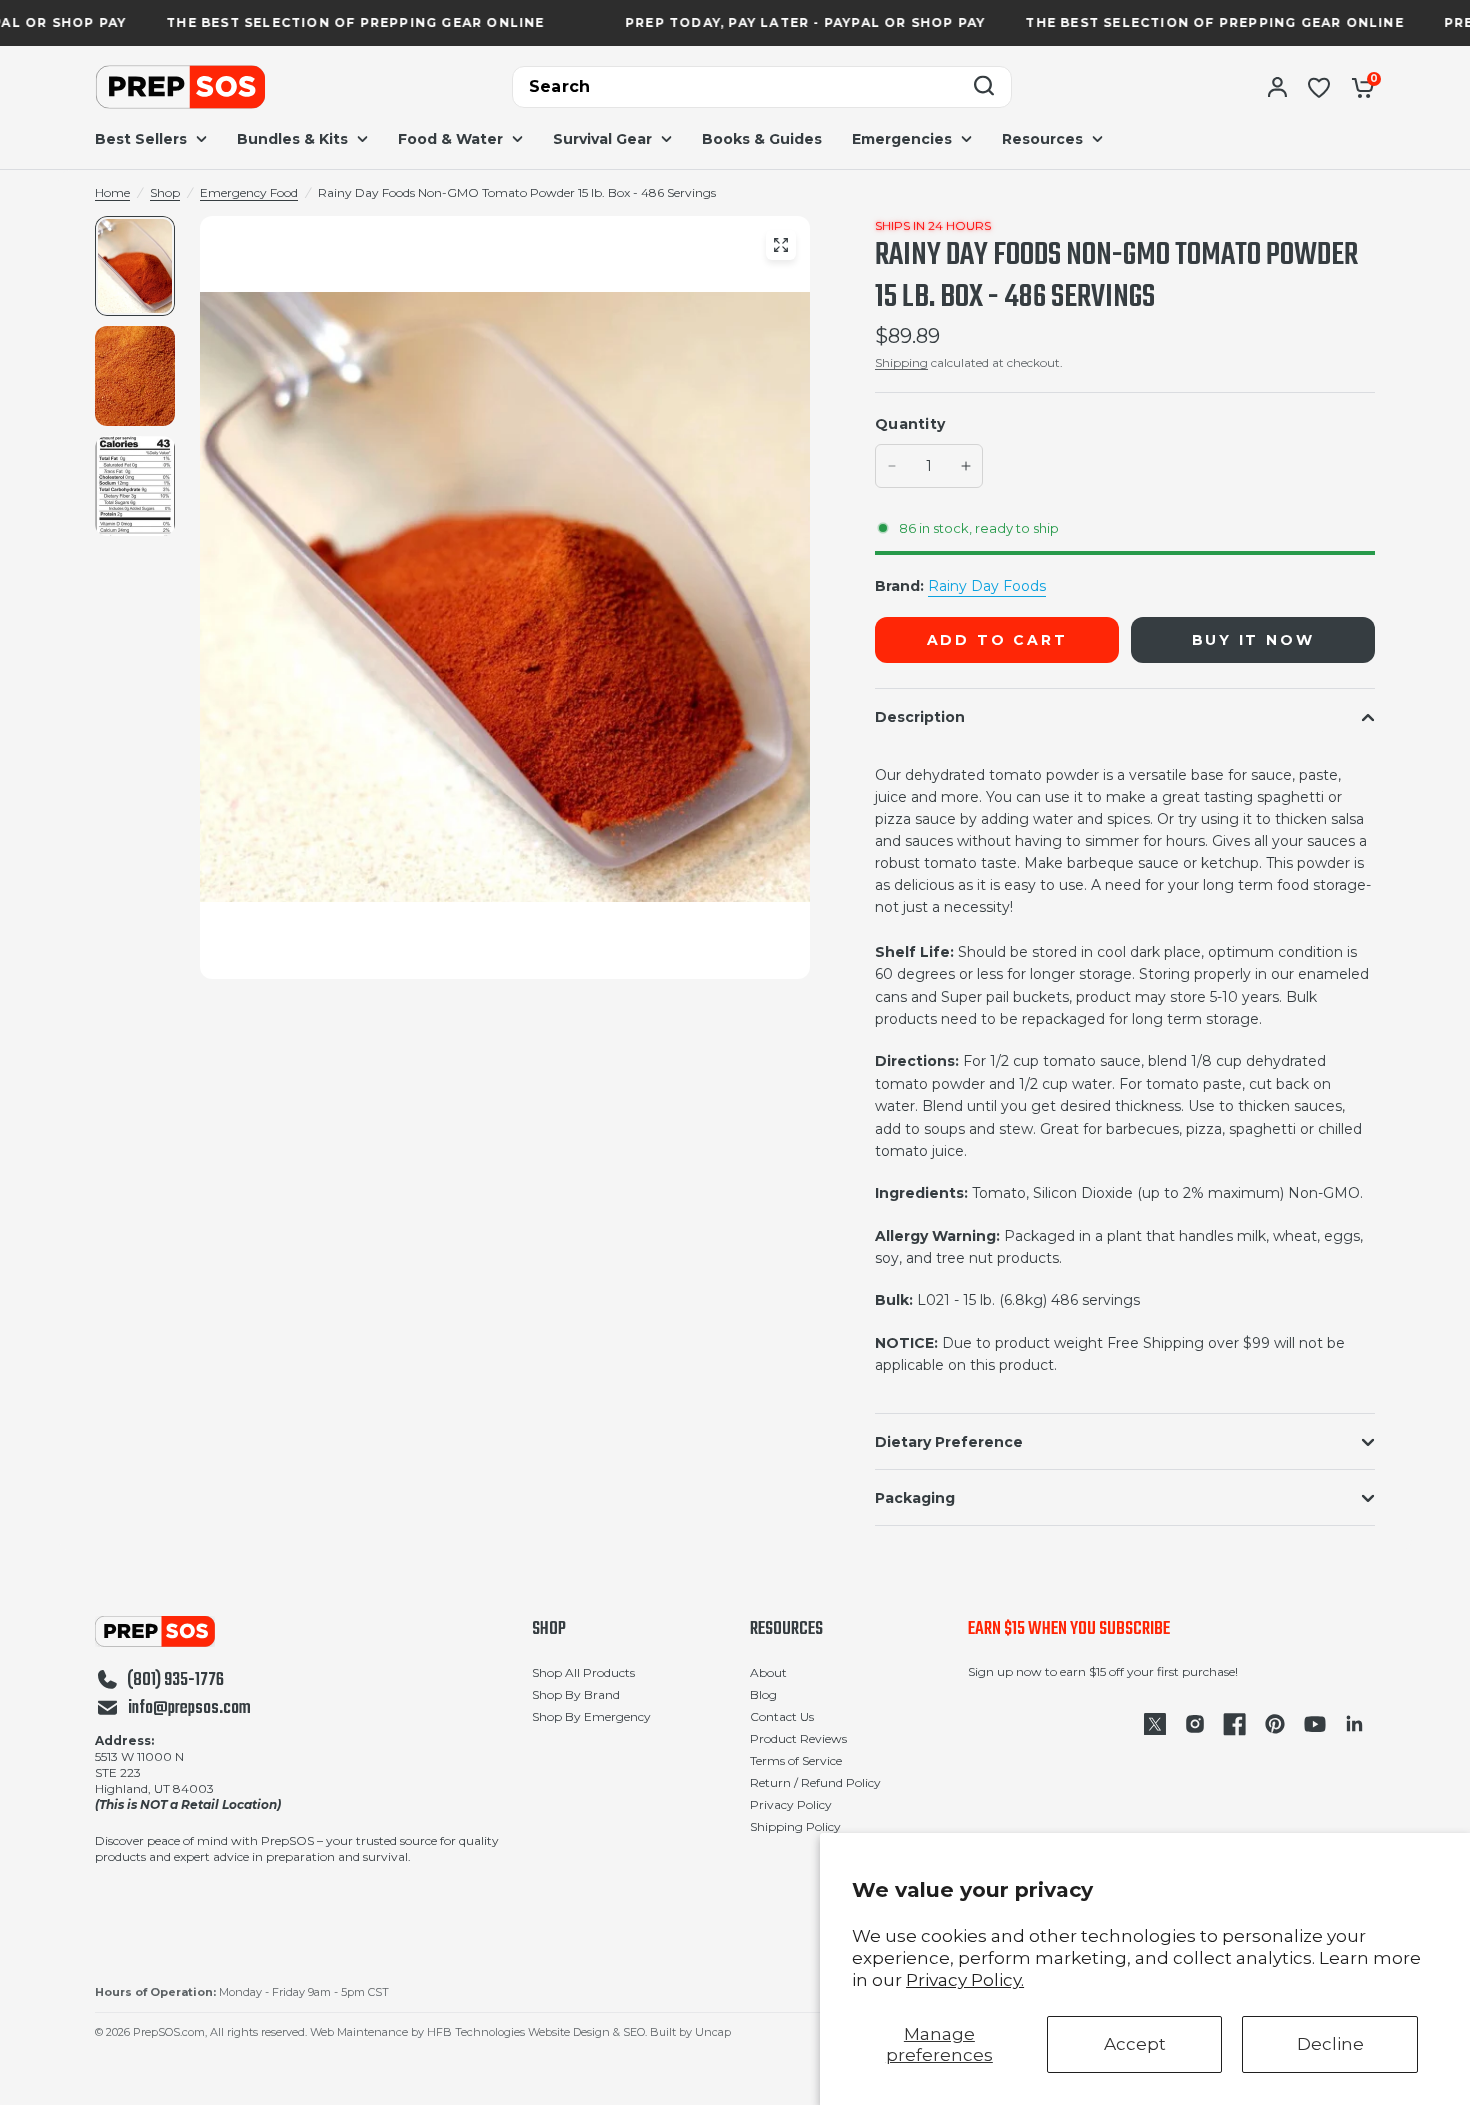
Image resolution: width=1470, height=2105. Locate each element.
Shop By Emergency (591, 1716)
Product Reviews (798, 1738)
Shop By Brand (576, 1694)
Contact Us (782, 1716)
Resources (786, 1630)
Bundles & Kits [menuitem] (292, 139)
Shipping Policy (795, 1826)
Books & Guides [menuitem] (762, 139)
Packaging (915, 1498)
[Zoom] (781, 245)
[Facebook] (1235, 1724)
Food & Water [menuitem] (450, 139)
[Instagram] (1195, 1724)
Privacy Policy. (965, 1980)
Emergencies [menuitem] (902, 139)
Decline (1330, 2044)
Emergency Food (249, 192)
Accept (1135, 2044)
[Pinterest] (1275, 1724)
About (768, 1672)
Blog (763, 1694)
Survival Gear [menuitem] (602, 139)
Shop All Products (583, 1672)
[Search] (984, 87)
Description (920, 717)
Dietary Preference (949, 1442)
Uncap (713, 2032)
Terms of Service (796, 1760)
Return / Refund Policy (815, 1782)
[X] (1155, 1724)
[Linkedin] (1355, 1724)
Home (112, 192)
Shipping (901, 362)
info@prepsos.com (189, 1709)
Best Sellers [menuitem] (141, 139)
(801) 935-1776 (175, 1681)
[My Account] (1277, 87)
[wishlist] (1319, 87)
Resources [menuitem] (1042, 139)
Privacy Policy (791, 1804)
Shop (165, 192)
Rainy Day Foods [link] (987, 586)
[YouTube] (1315, 1724)
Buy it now (1253, 640)
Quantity (910, 424)
